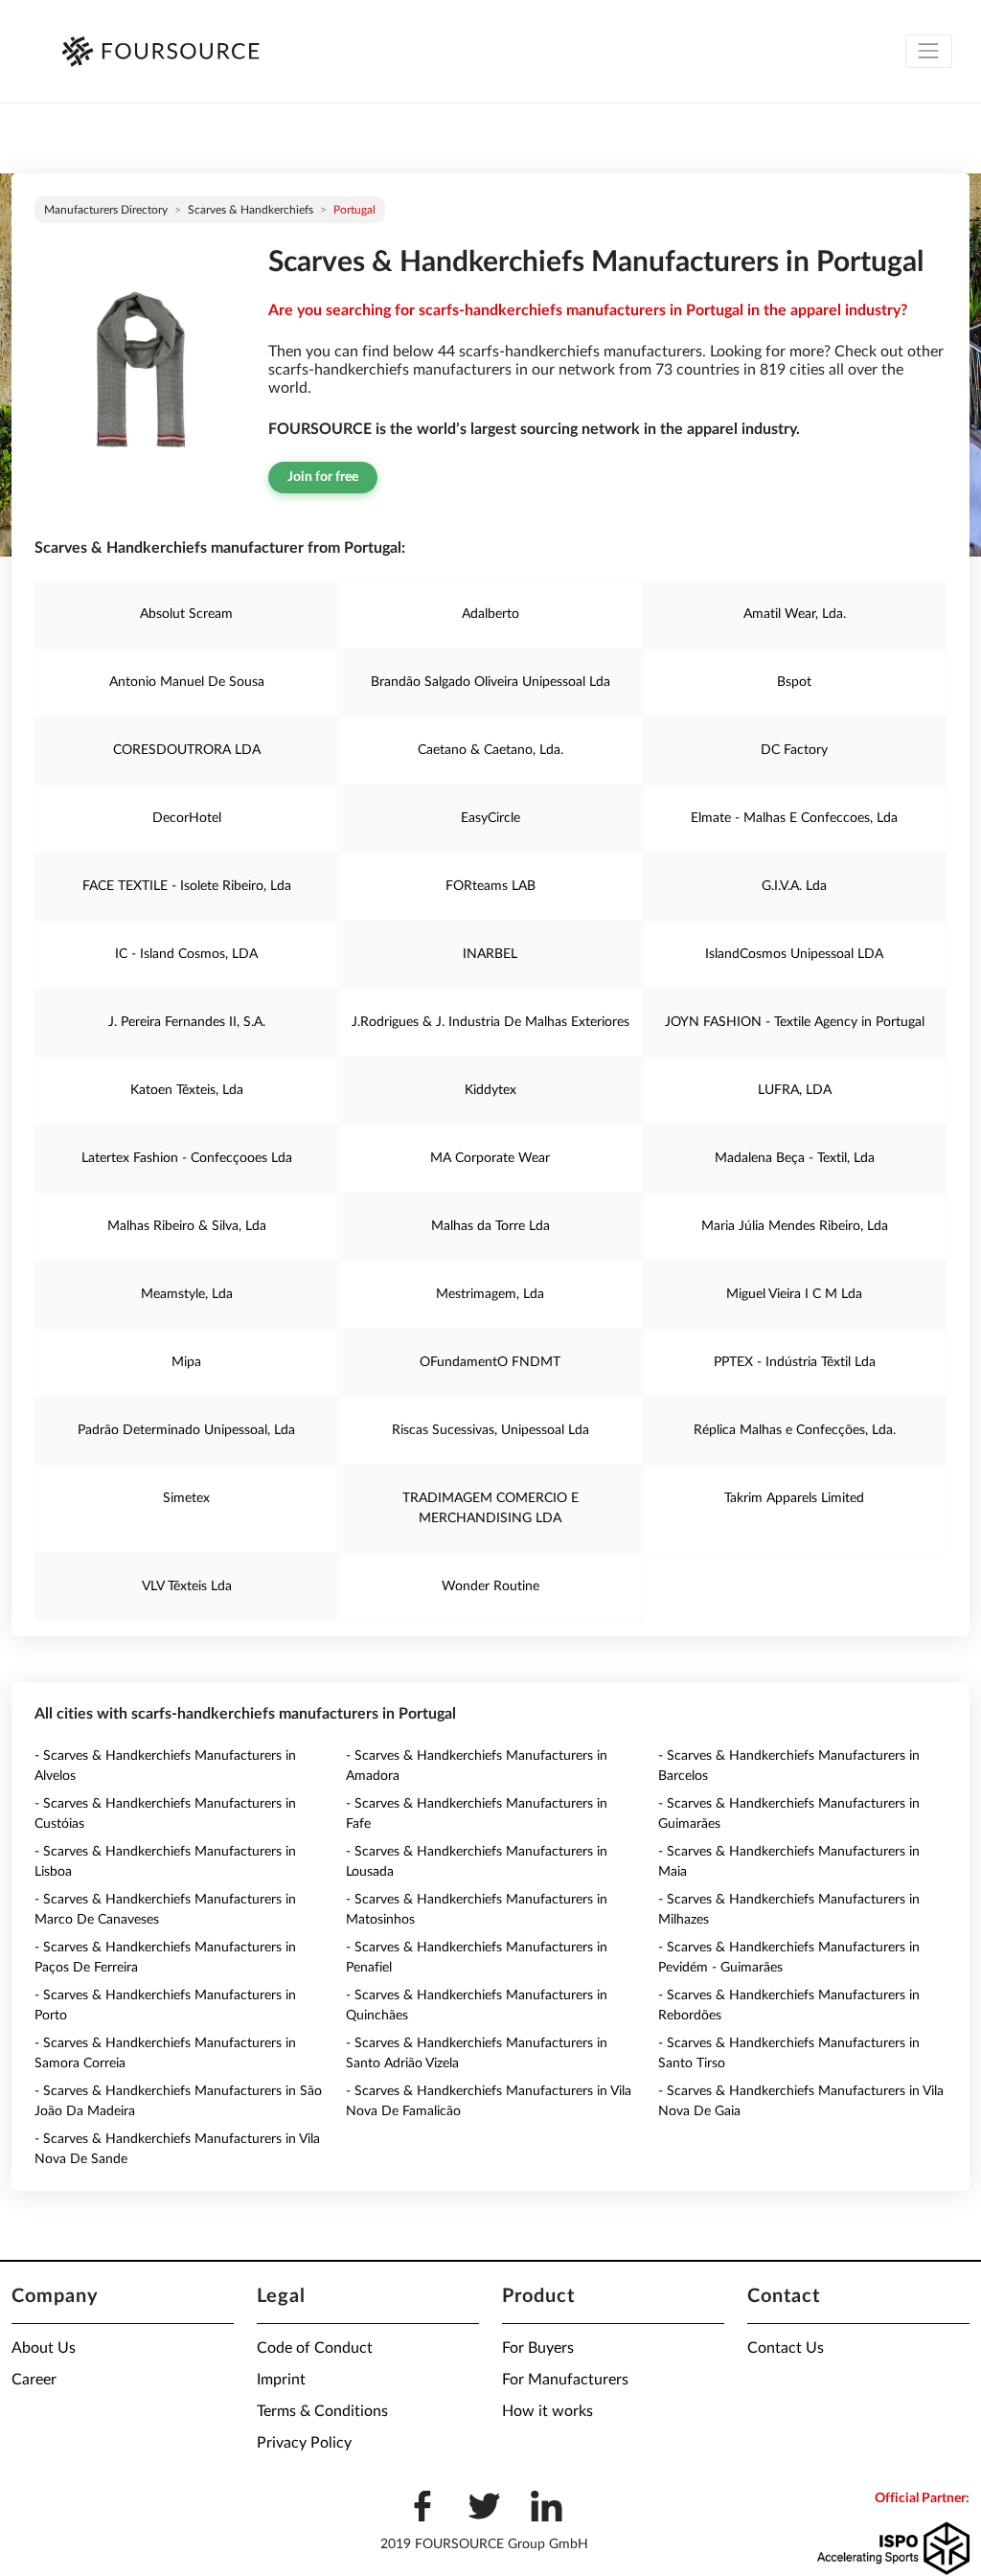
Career (34, 2380)
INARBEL (490, 954)
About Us (44, 2348)
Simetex (186, 1498)
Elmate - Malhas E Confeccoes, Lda (794, 818)
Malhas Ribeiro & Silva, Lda (187, 1226)
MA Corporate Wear (490, 1158)
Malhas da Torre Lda (490, 1226)
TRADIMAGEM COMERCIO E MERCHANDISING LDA (490, 1508)
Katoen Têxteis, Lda (187, 1090)
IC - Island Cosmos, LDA (186, 954)
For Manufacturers (565, 2380)
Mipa (186, 1362)
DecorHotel (187, 818)
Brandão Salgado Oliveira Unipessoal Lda (490, 682)
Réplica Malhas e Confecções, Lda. (795, 1430)
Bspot (794, 682)
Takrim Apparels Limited (794, 1498)
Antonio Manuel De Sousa (187, 682)
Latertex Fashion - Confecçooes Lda (187, 1158)
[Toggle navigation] (929, 51)
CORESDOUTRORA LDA (187, 750)
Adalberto (490, 614)
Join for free (323, 477)
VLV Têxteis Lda (187, 1586)
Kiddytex (490, 1090)
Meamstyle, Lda (187, 1294)
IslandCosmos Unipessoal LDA (794, 954)
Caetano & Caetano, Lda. (490, 750)
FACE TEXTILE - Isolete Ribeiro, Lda (187, 886)
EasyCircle (490, 818)
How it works (548, 2411)
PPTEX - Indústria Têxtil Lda (795, 1362)
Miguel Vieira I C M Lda (794, 1294)
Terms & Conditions (322, 2411)
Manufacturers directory (106, 210)
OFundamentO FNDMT (490, 1362)
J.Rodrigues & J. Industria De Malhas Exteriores (490, 1022)
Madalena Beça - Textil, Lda (795, 1158)
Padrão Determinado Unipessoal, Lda (186, 1430)
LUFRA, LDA (795, 1090)
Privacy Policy (304, 2443)
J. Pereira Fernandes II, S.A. (187, 1022)
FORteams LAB (490, 886)
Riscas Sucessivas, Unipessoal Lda (490, 1430)
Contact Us (786, 2348)
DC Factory (794, 750)
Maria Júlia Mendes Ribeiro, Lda (795, 1226)
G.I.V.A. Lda (794, 886)
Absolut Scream (186, 614)
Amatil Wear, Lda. (795, 614)
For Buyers (538, 2348)
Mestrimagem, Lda (490, 1294)
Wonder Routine (490, 1586)
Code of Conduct (315, 2348)
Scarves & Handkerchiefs (251, 210)
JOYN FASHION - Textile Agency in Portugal (795, 1022)
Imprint (281, 2380)
